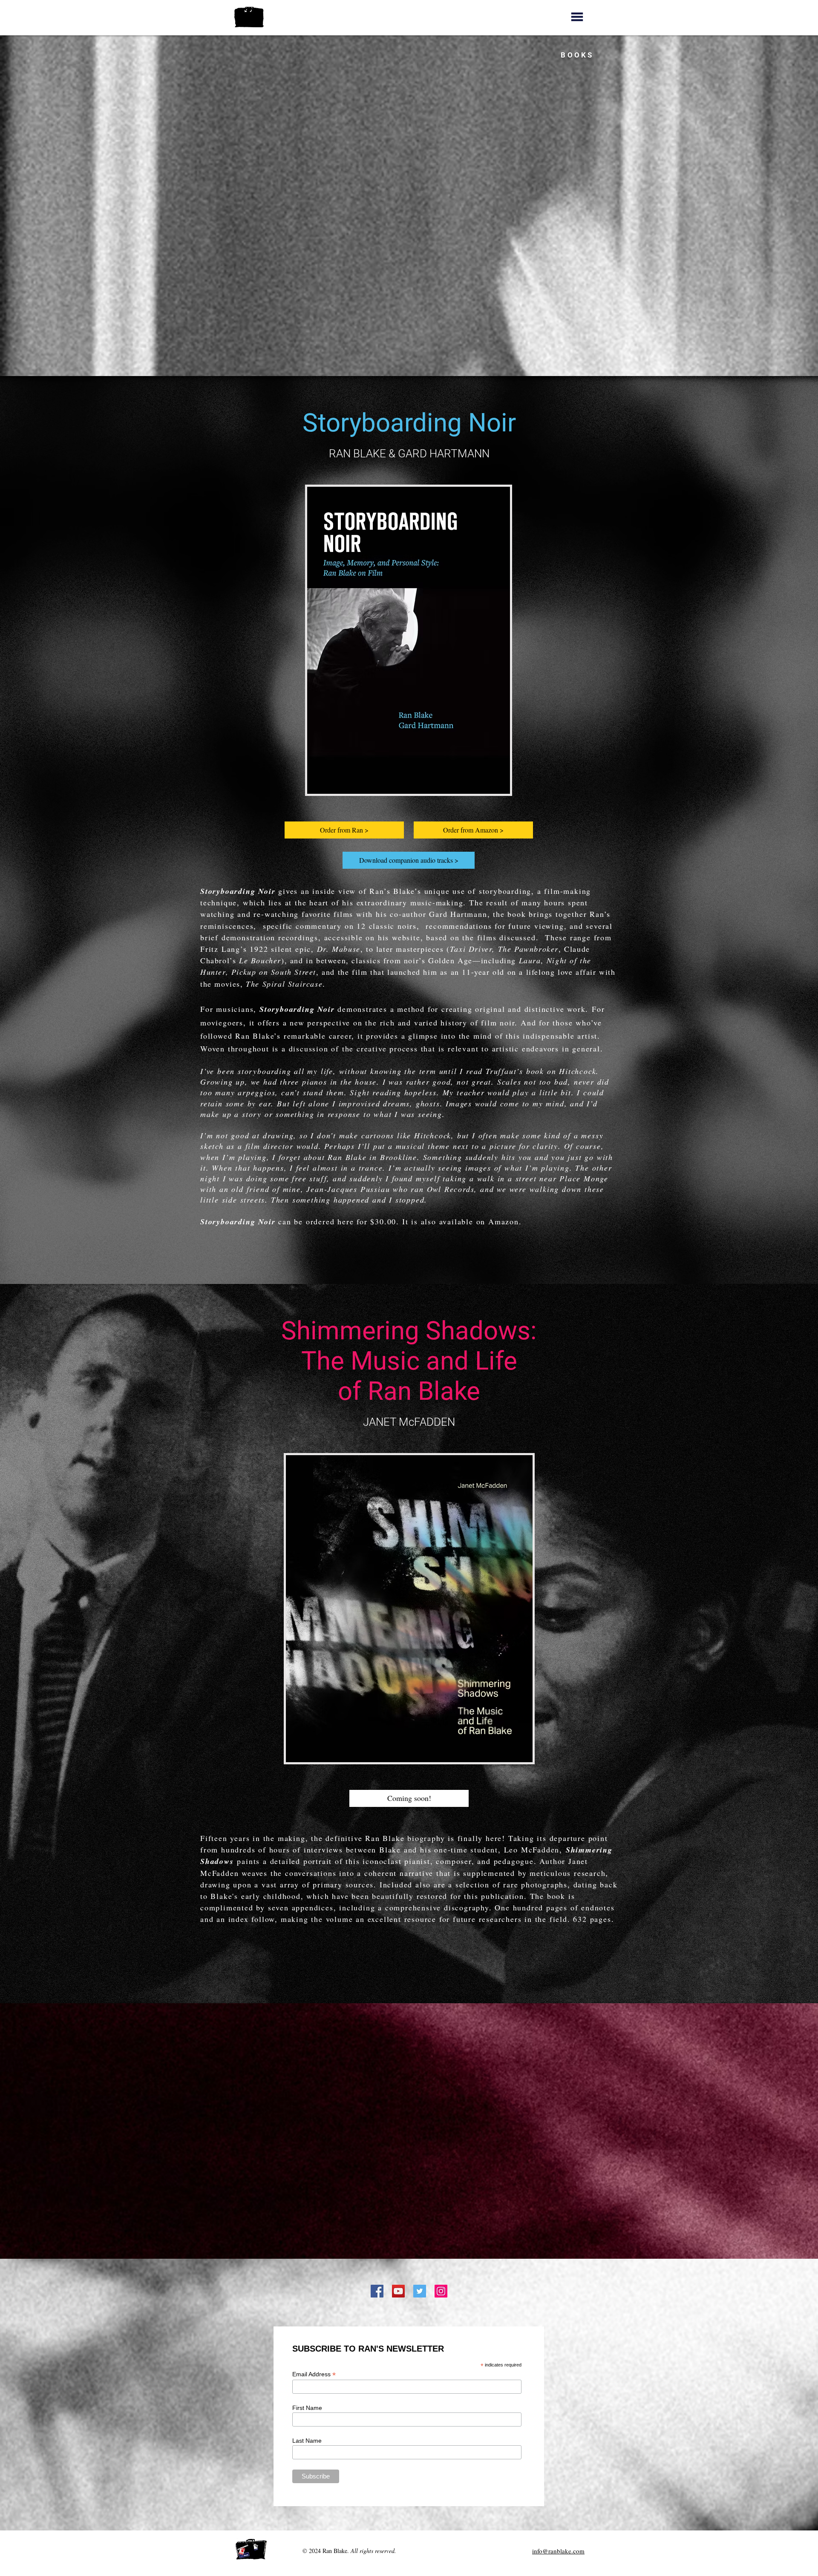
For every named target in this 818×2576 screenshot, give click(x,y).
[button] (577, 17)
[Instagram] (441, 2291)
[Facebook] (377, 2291)
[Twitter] (420, 2291)
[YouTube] (398, 2291)
